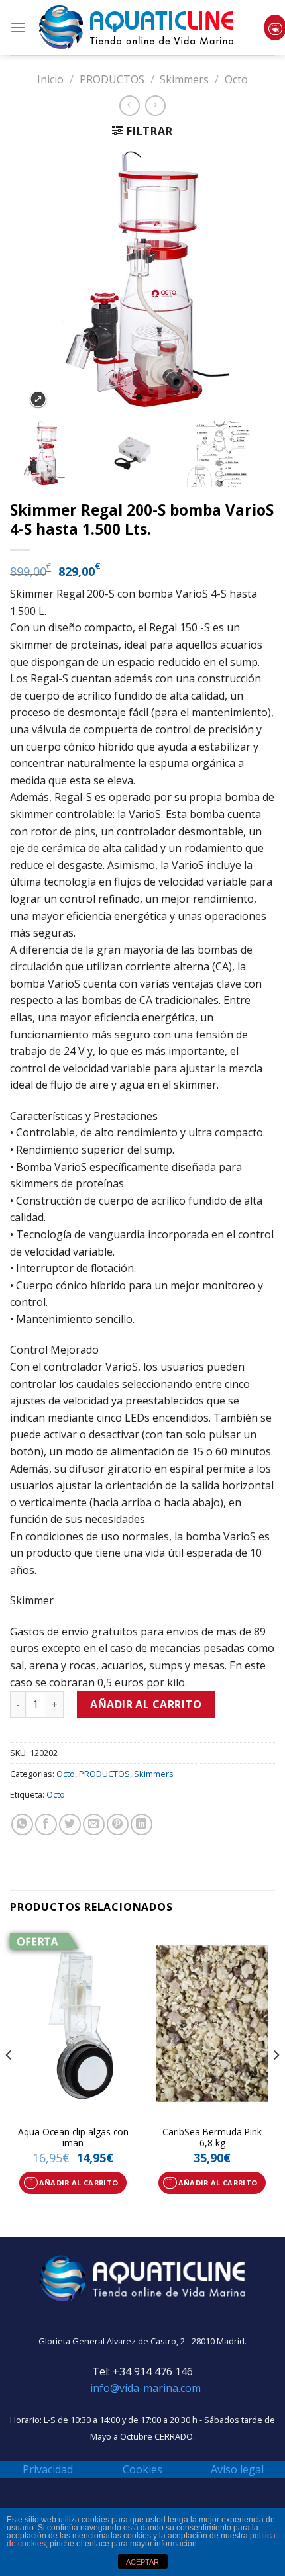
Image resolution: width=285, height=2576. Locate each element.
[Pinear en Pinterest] (118, 1824)
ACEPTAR (142, 2562)
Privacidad (48, 2469)
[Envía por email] (94, 1824)
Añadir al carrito (146, 1704)
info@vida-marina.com (145, 2388)
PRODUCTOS (112, 79)
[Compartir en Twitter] (70, 1824)
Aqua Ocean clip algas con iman (73, 2138)
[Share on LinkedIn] (142, 1824)
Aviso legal (237, 2469)
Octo (236, 79)
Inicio (50, 79)
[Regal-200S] (54, 454)
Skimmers (184, 79)
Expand (38, 399)
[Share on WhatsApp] (22, 1824)
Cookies (142, 2469)
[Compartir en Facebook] (46, 1824)
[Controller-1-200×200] (142, 454)
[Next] (276, 2082)
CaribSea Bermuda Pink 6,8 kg (212, 2138)
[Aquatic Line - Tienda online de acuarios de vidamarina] (137, 27)
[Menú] (18, 27)
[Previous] (9, 2082)
